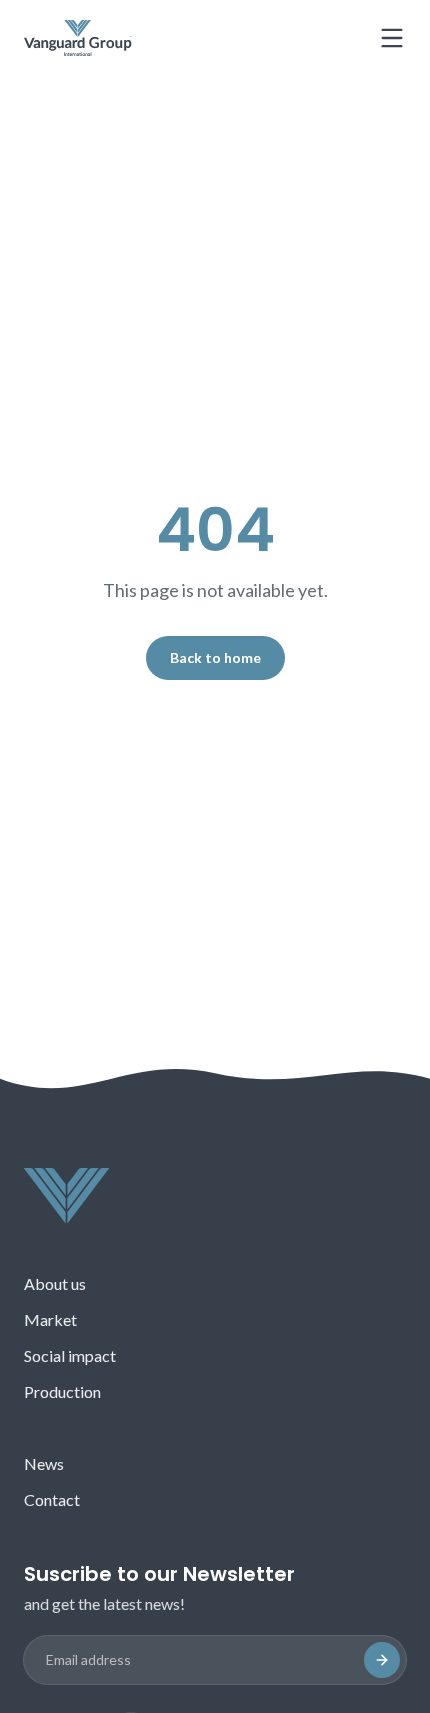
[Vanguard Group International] (78, 38)
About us (55, 1283)
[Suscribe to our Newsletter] (382, 1660)
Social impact (70, 1355)
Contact (52, 1499)
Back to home (215, 657)
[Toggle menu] (392, 38)
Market (50, 1319)
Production (62, 1391)
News (44, 1463)
